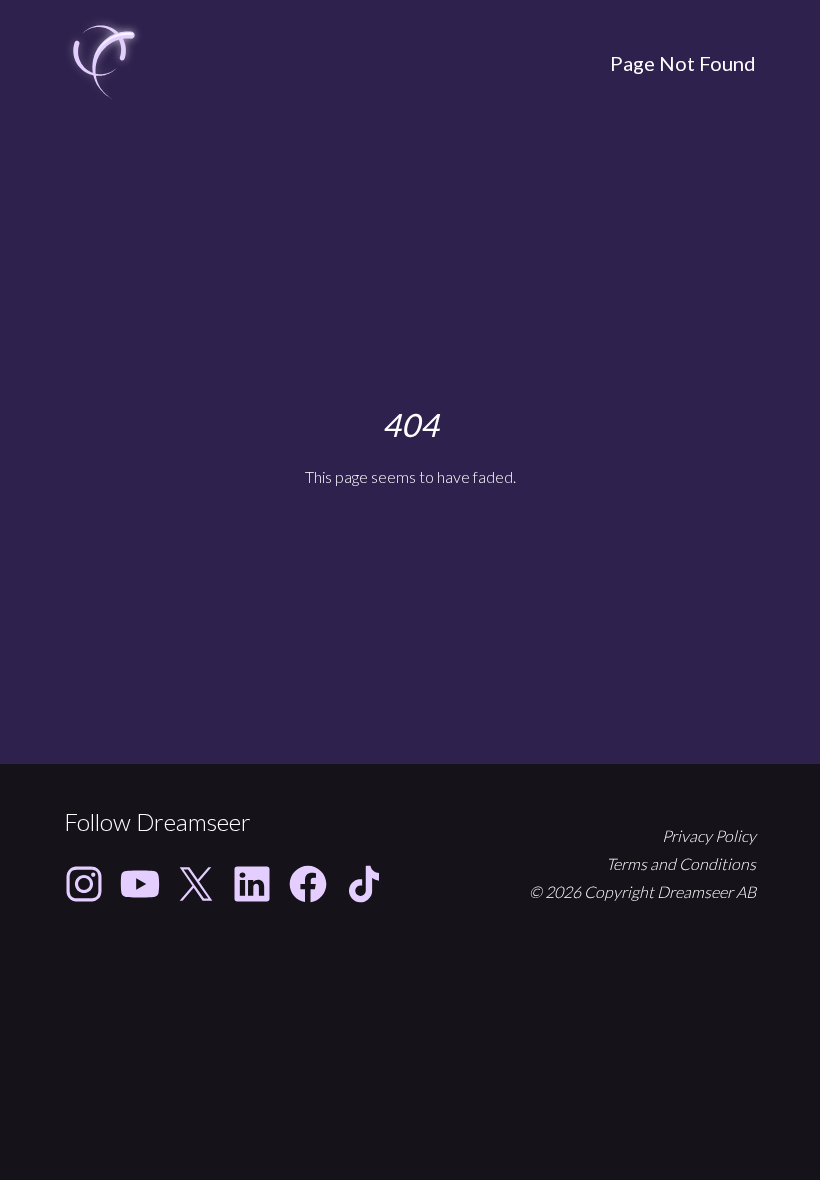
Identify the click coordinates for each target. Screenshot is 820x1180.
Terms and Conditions (681, 863)
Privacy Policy (709, 835)
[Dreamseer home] (104, 62)
